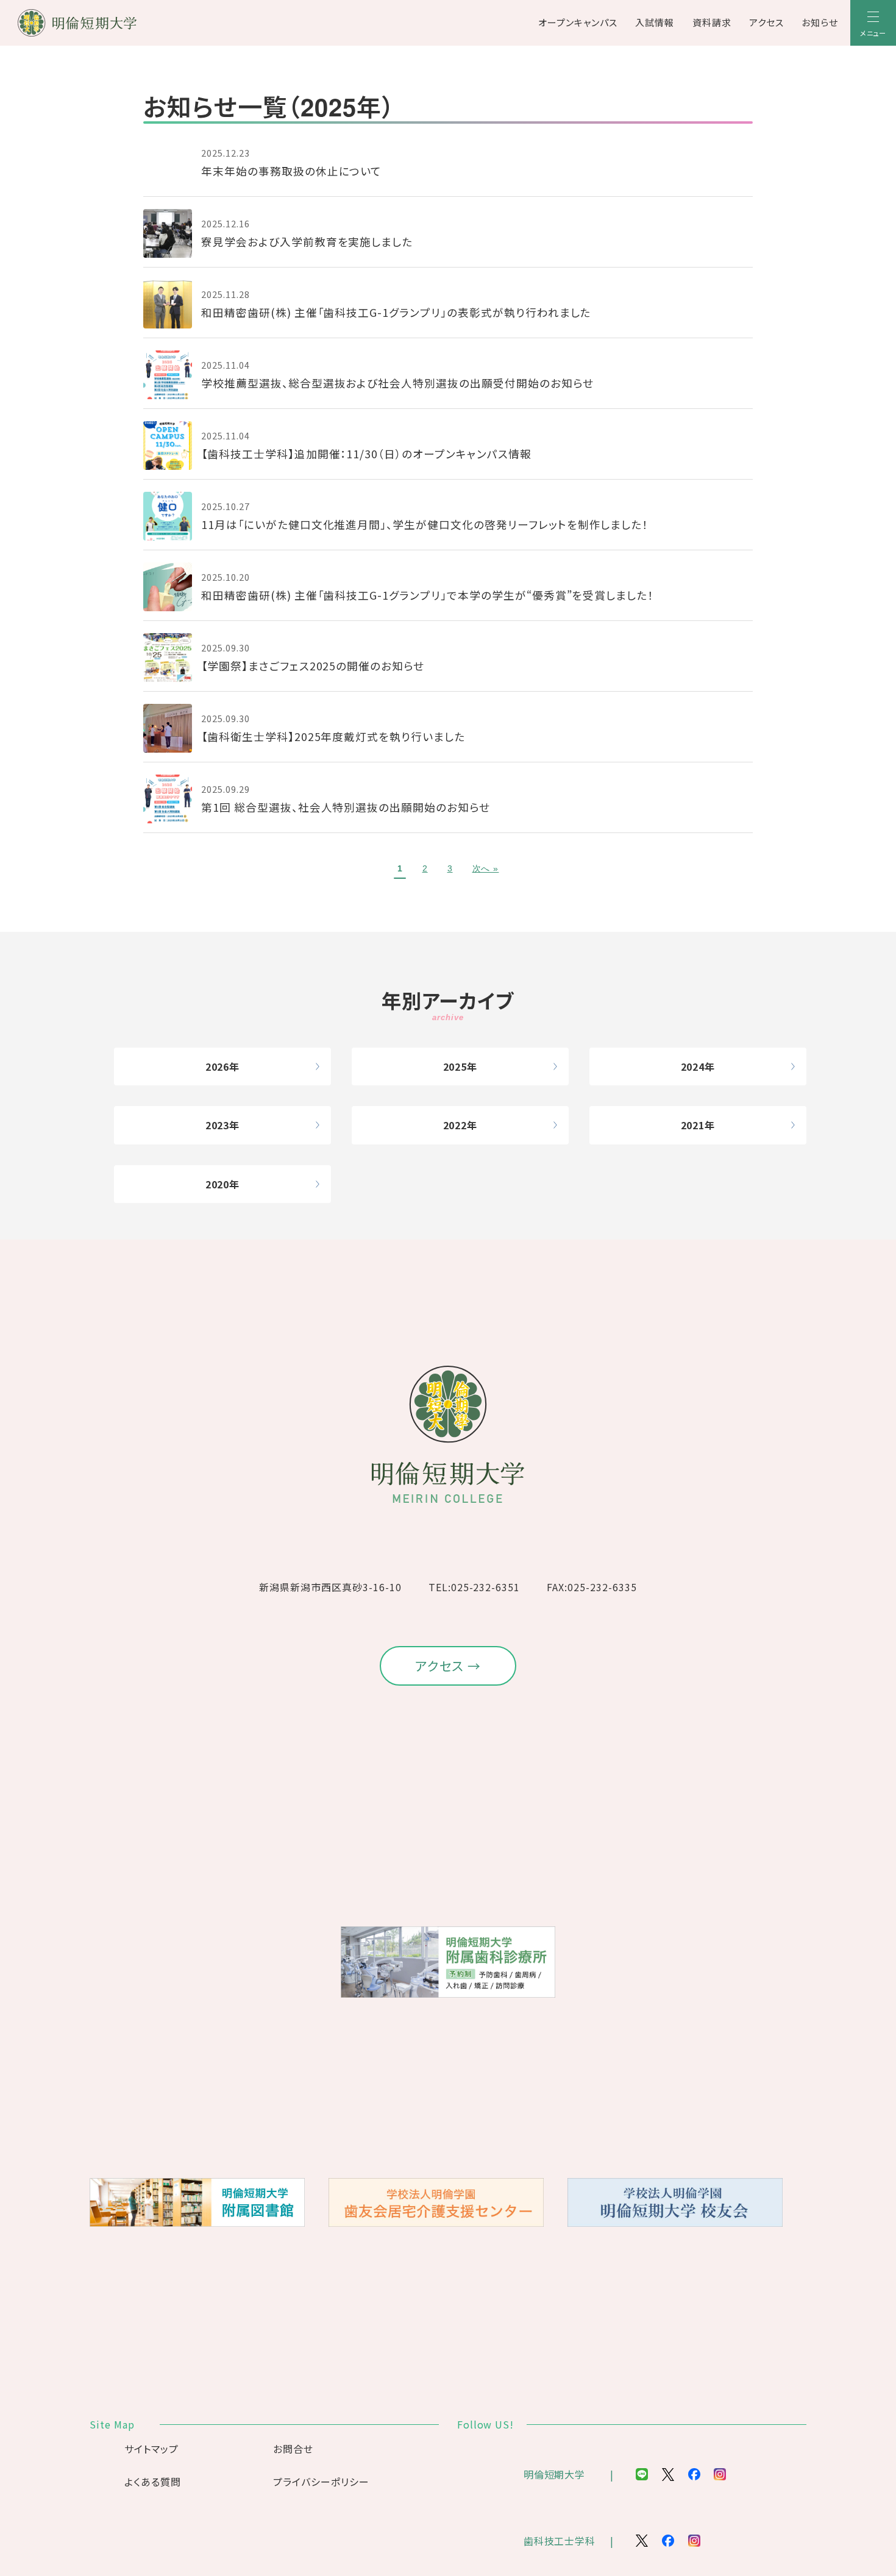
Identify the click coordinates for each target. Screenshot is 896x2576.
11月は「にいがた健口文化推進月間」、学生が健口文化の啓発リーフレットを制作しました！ (425, 524)
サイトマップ (151, 2449)
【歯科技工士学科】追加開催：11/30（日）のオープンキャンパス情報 (366, 454)
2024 (693, 1066)
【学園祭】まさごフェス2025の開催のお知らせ (313, 666)
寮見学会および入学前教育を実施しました (307, 242)
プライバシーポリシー (321, 2482)
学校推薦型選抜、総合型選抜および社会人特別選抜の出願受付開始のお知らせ (397, 383)
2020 (218, 1184)
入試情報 (655, 22)
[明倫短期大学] (109, 23)
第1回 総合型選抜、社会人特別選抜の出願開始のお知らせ (346, 807)
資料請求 (712, 22)
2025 (455, 1066)
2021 (693, 1125)
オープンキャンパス (578, 22)
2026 (218, 1066)
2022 (455, 1125)
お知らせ (820, 22)
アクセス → (448, 1666)
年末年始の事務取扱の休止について (291, 171)
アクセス (766, 22)
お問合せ (293, 2449)
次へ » (486, 868)
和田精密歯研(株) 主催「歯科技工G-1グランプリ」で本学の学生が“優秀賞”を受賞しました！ (427, 595)
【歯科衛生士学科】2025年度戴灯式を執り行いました (333, 736)
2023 (218, 1125)
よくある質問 (153, 2482)
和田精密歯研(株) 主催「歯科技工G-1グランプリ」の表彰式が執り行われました (396, 312)
